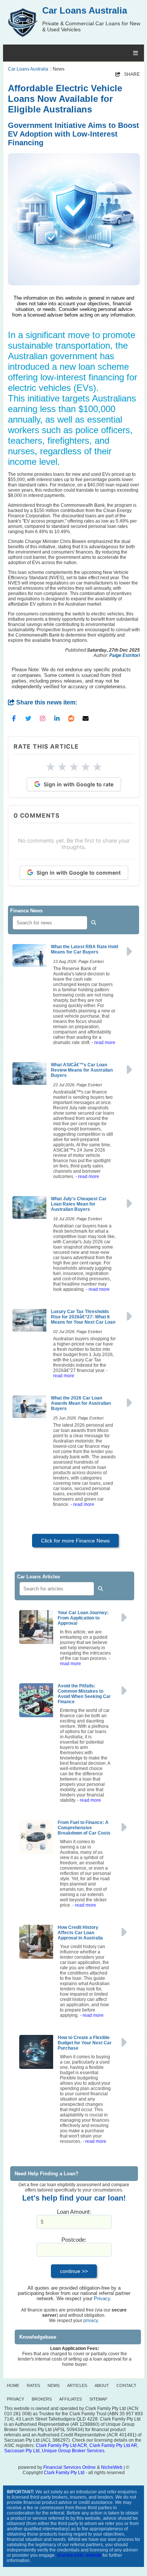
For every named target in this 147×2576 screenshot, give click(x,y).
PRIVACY (15, 2399)
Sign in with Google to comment (79, 873)
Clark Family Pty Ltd (64, 2473)
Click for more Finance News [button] (75, 1541)
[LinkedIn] (57, 718)
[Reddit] (71, 718)
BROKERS (42, 2399)
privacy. (91, 2321)
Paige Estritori (125, 655)
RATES (33, 2385)
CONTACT (126, 2385)
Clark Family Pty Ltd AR (113, 2445)
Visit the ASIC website (79, 2555)
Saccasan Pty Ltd (22, 2451)
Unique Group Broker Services (73, 2451)
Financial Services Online (70, 2467)
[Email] (86, 718)
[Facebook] (14, 718)
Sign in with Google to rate (79, 784)
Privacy (102, 2299)
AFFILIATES (70, 2399)
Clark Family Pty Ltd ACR (61, 2445)
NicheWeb (112, 2467)
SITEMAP (98, 2399)
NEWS (54, 2385)
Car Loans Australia (28, 69)
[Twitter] (28, 718)
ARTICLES (77, 2385)
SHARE (128, 74)
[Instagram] (43, 718)
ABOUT (102, 2385)
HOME (13, 2385)
